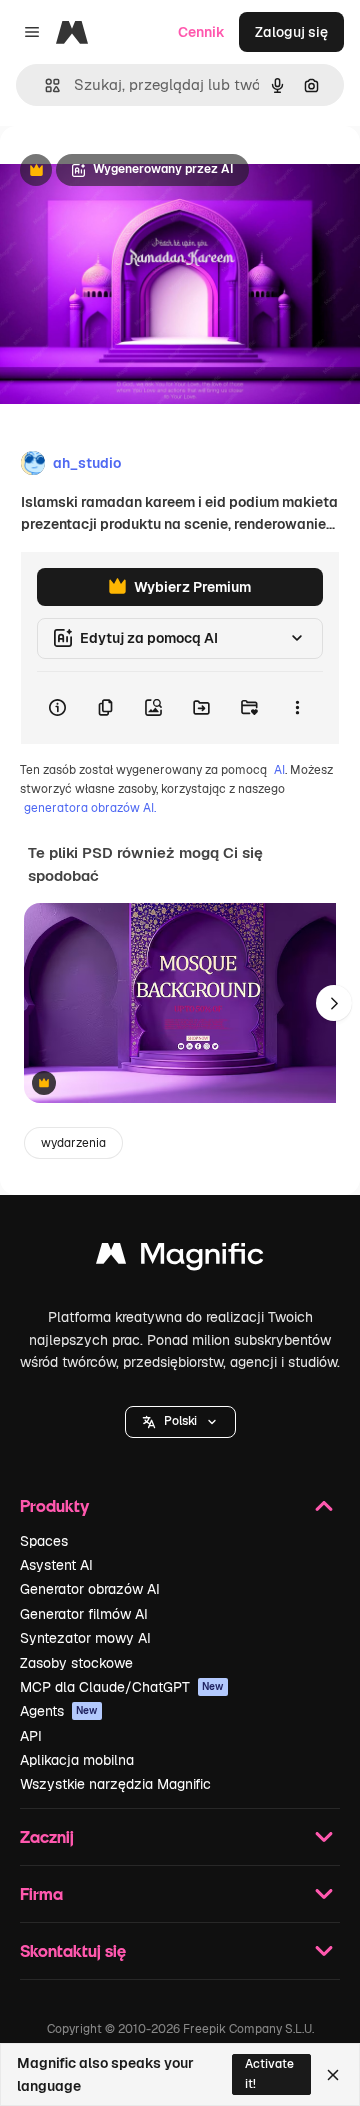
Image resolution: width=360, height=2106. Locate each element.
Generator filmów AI (84, 1614)
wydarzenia (73, 1143)
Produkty (54, 1505)
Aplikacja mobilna (77, 1760)
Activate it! (269, 2073)
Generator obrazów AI (90, 1589)
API (31, 1736)
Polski (180, 1421)
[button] (180, 1422)
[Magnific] (180, 1258)
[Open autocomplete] (44, 85)
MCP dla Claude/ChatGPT (122, 1687)
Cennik (201, 32)
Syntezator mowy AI (85, 1638)
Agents (59, 1711)
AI (279, 770)
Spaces (44, 1541)
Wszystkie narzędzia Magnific (115, 1784)
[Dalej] (334, 1003)
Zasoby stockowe (76, 1663)
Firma (41, 1893)
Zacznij (47, 1836)
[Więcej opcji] (297, 708)
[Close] (333, 2075)
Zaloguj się (291, 32)
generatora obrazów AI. (90, 808)
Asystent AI (56, 1565)
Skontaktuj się (73, 1950)
